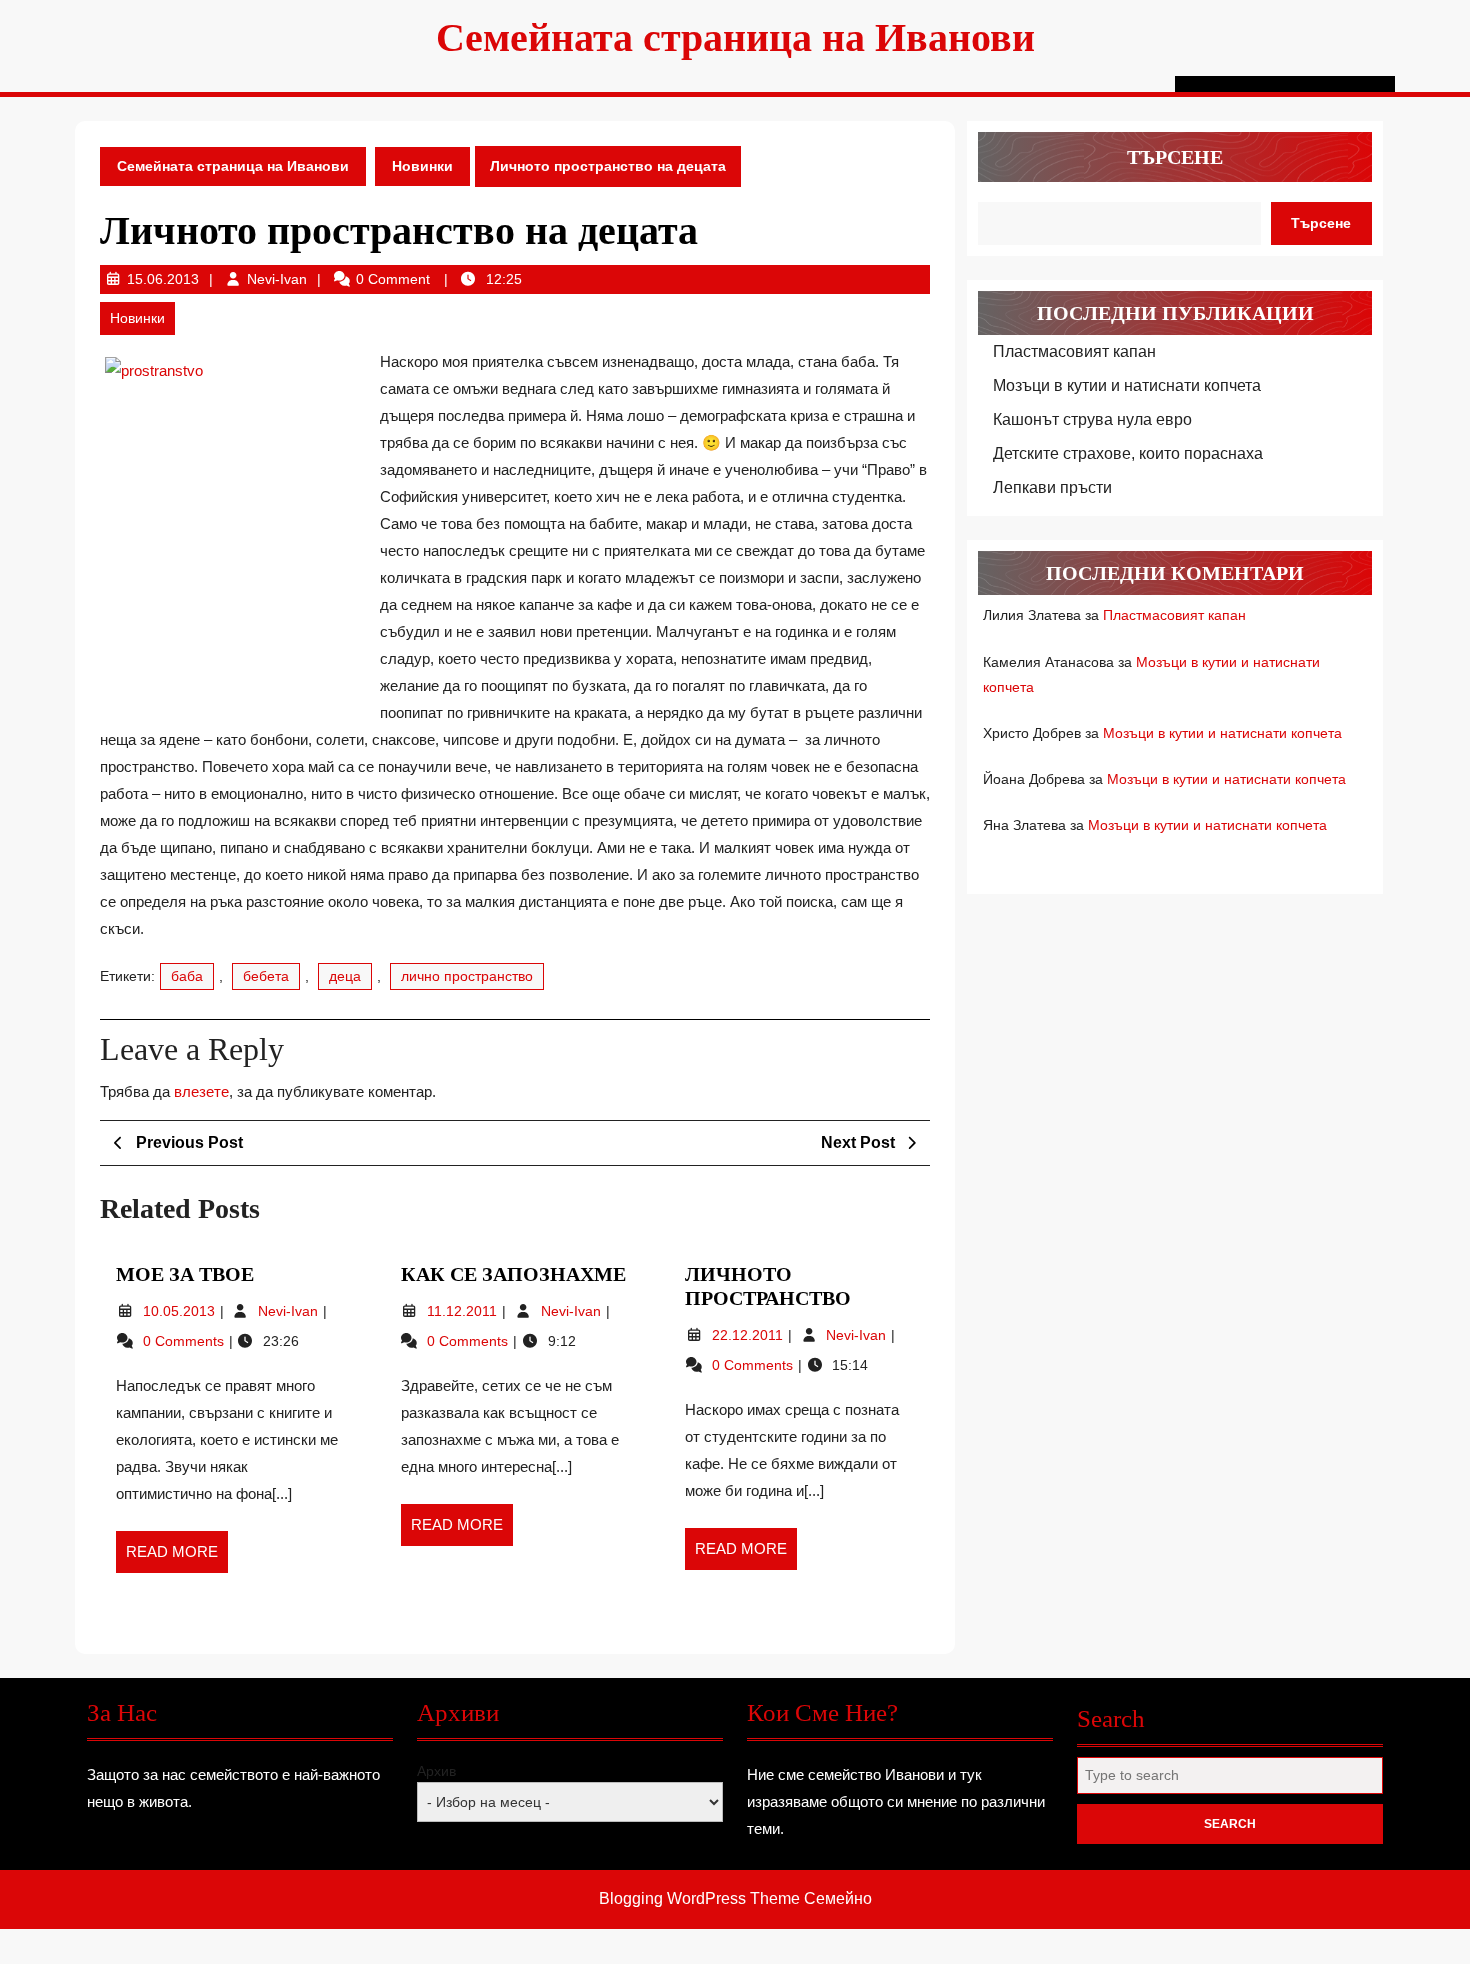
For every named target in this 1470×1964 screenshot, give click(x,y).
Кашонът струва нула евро (1092, 419)
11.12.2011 (464, 1311)
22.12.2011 (749, 1335)
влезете (201, 1091)
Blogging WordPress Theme (699, 1898)
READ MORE (177, 1558)
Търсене (1175, 157)
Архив (436, 1771)
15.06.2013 (163, 279)
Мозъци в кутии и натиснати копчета (1127, 385)
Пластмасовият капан (1074, 351)
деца (345, 976)
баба (187, 976)
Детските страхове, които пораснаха (1128, 453)
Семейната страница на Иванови (735, 37)
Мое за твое (185, 1274)
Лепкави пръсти (1052, 487)
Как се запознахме (513, 1274)
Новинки (422, 166)
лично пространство (467, 976)
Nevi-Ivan (277, 279)
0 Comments (185, 1341)
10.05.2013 (181, 1311)
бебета (266, 976)
